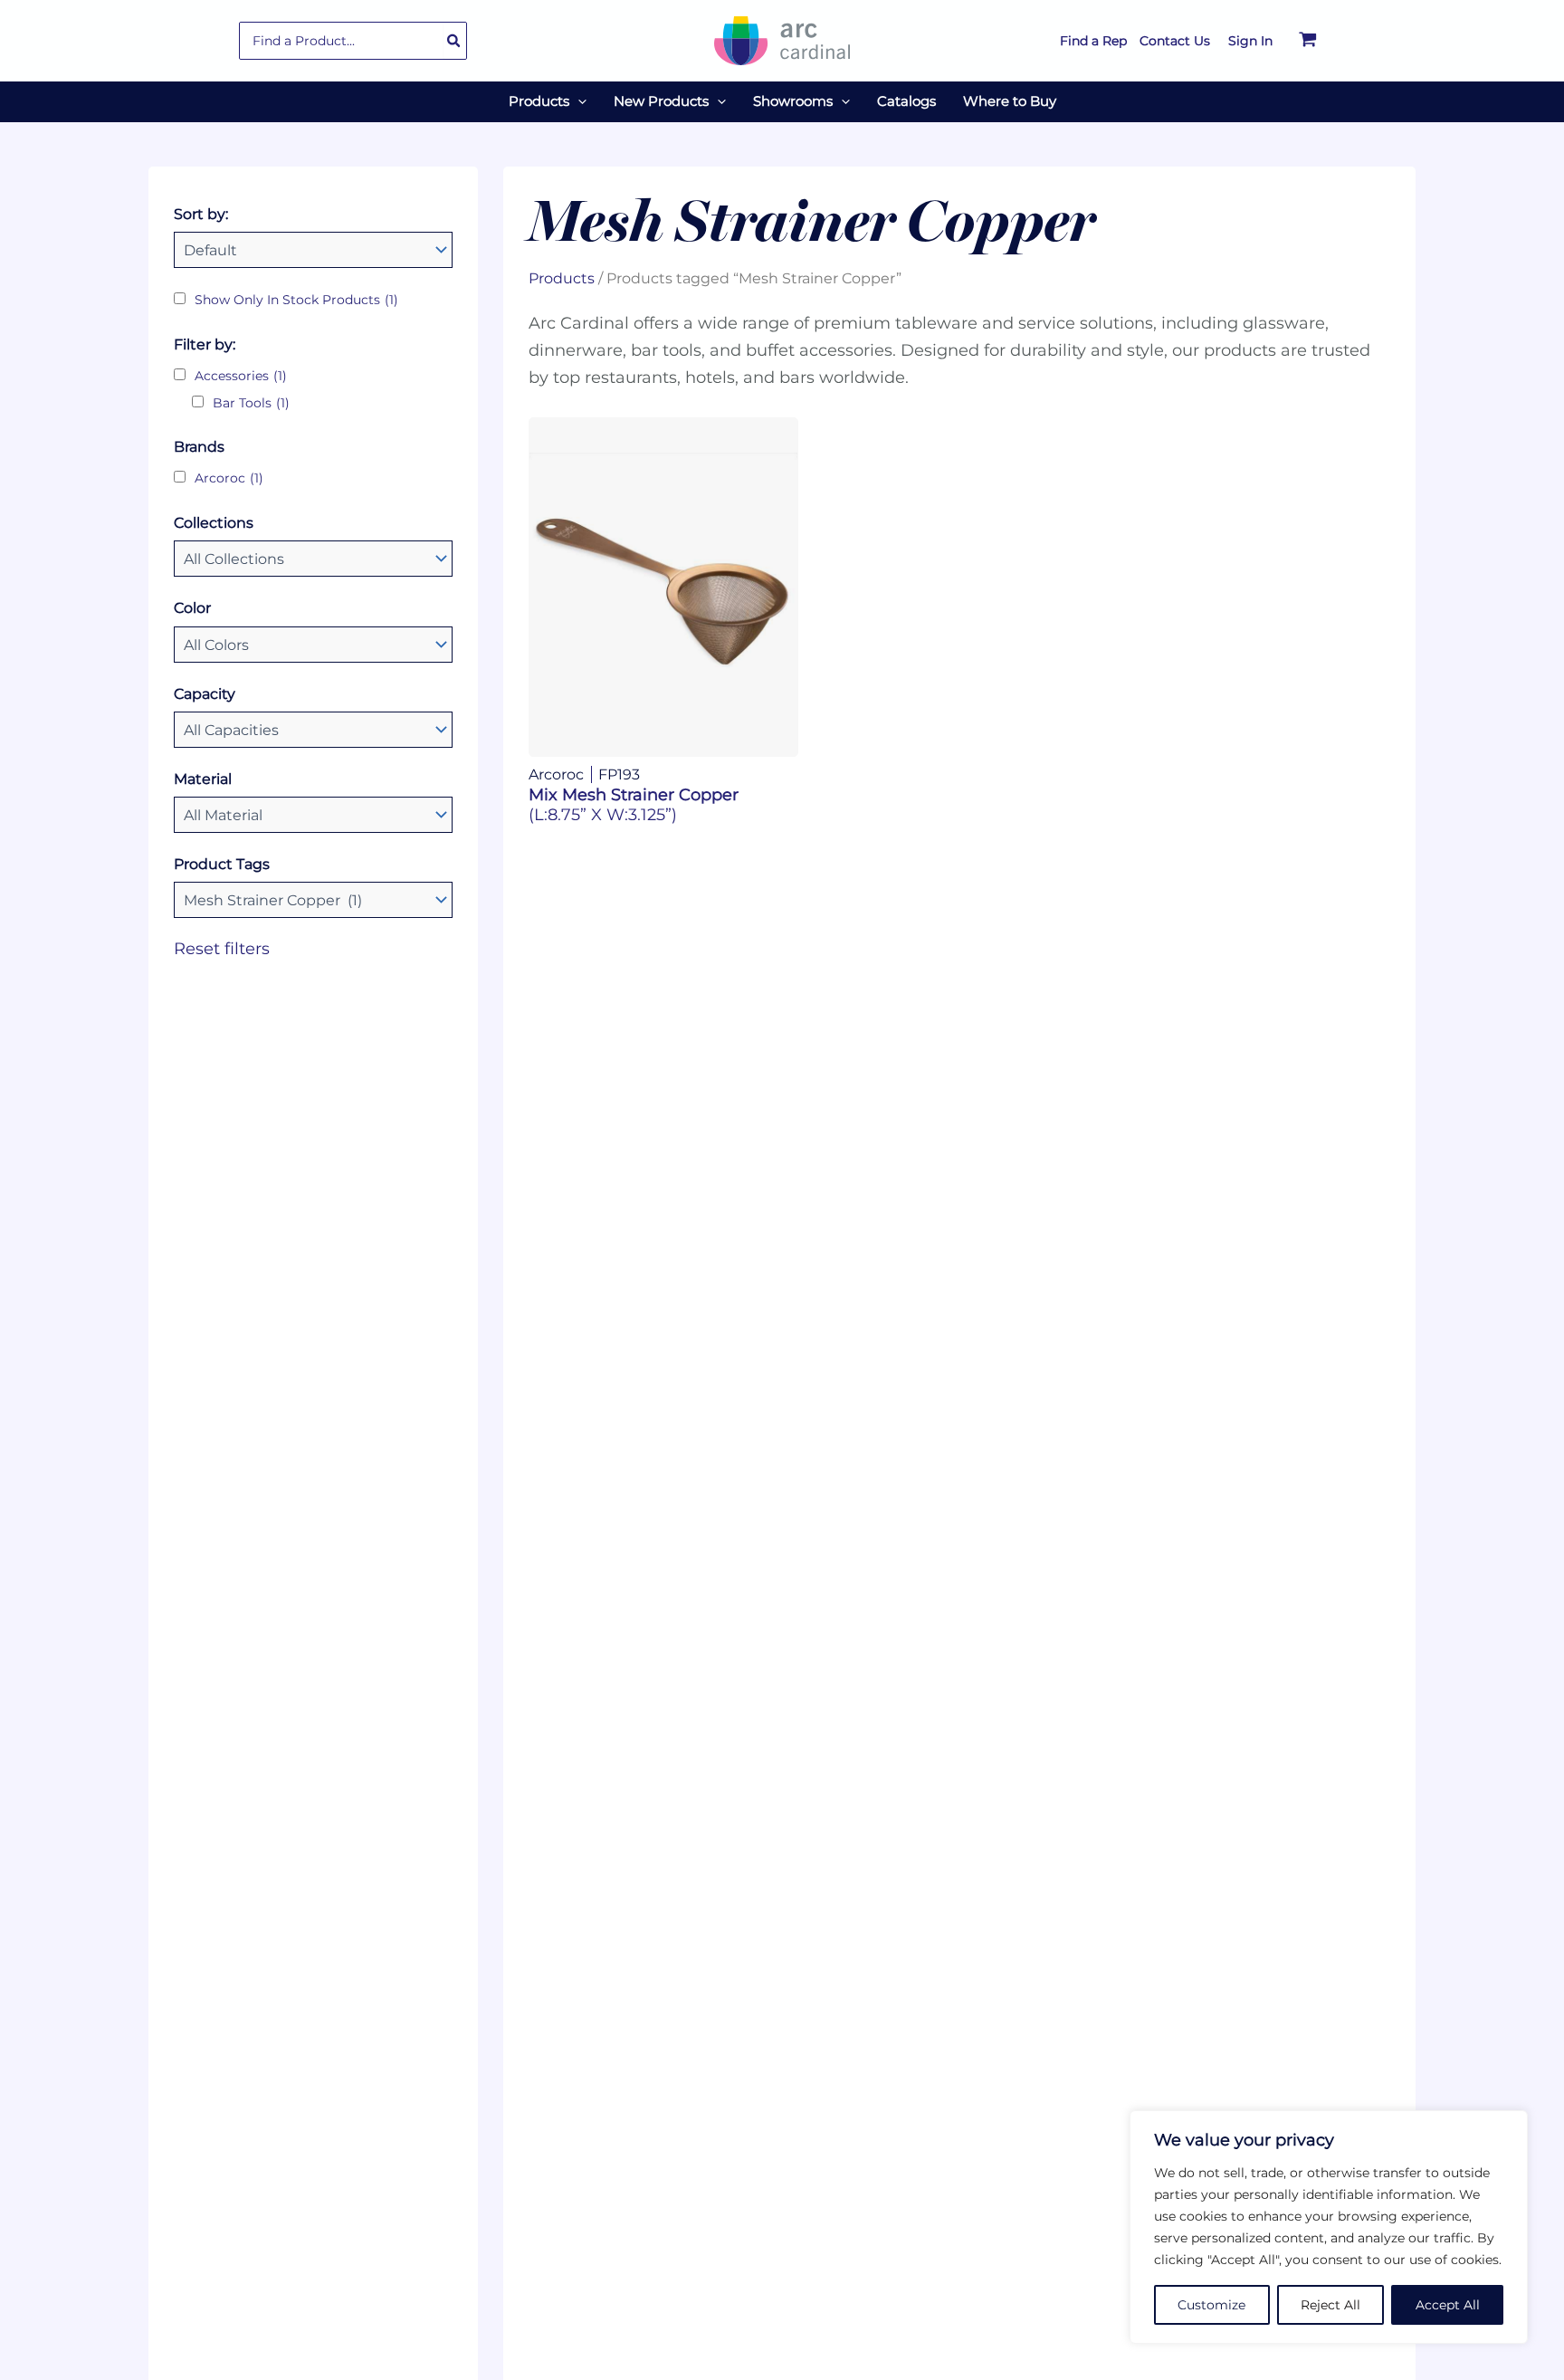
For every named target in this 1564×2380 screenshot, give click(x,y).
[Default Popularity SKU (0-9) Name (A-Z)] (313, 250)
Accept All (1448, 2305)
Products (562, 278)
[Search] (454, 41)
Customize (1211, 2305)
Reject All (1330, 2305)
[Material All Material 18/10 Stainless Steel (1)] (313, 815)
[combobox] (353, 41)
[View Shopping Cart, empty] (1308, 41)
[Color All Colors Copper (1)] (313, 645)
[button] (578, 101)
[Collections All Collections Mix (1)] (313, 559)
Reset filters (222, 949)
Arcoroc (229, 478)
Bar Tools (251, 403)
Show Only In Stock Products (296, 300)
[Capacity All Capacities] (313, 730)
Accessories (241, 376)
